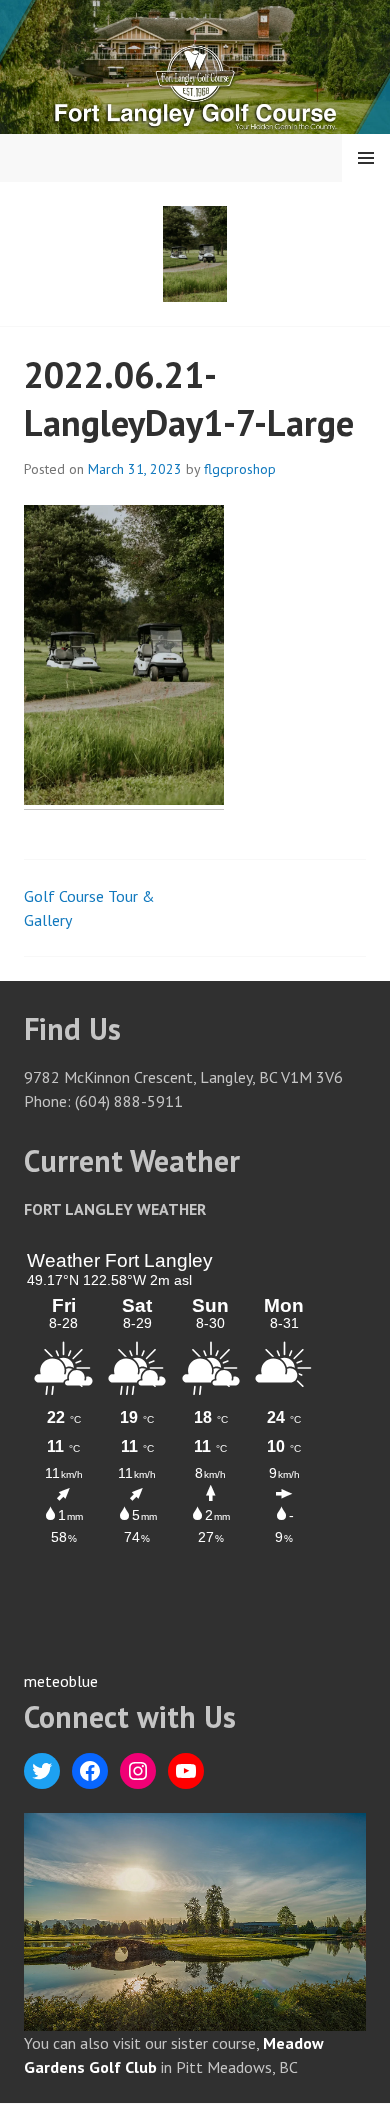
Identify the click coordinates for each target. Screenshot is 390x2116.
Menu (366, 158)
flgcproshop (240, 469)
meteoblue (61, 1681)
